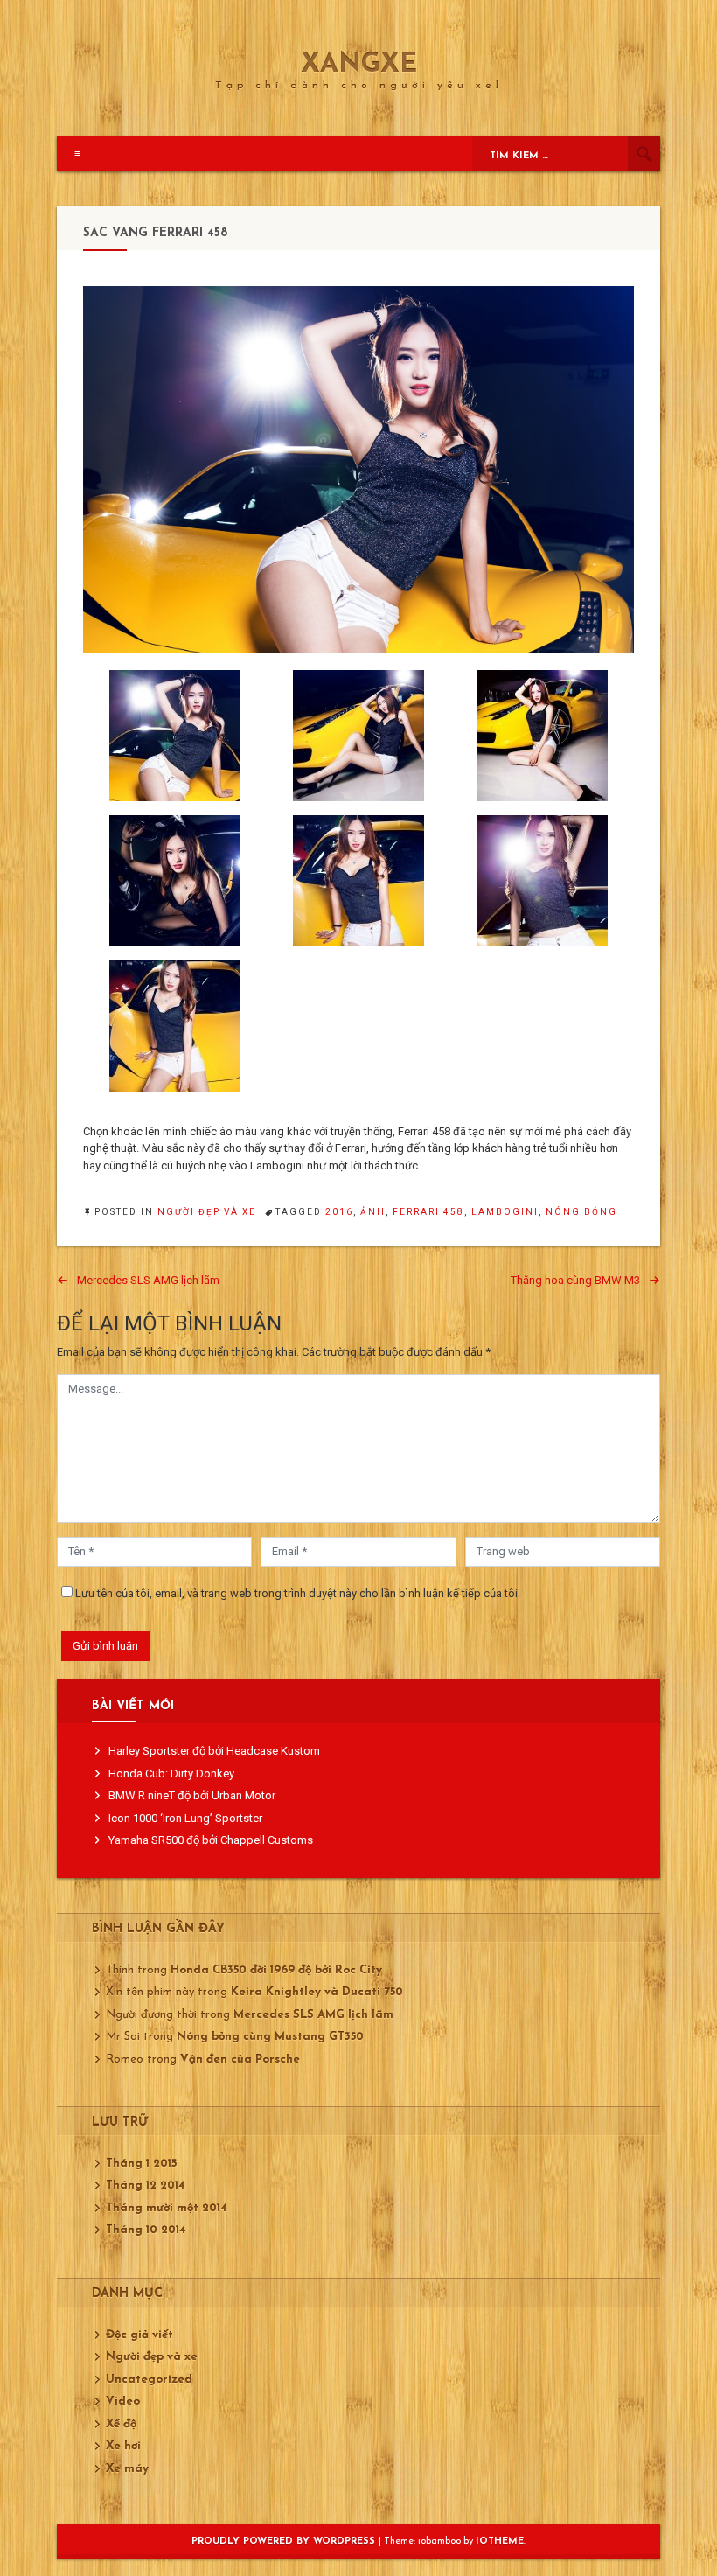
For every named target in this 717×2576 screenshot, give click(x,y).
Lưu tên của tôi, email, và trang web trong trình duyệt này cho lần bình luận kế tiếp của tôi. (298, 1593)
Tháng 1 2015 (141, 2164)
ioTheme (500, 2541)
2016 (339, 1212)
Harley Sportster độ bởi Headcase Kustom (214, 1751)
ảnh (373, 1212)
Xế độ (121, 2424)
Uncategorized (149, 2380)
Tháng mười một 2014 (167, 2208)
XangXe (359, 66)
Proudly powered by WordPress (285, 2541)
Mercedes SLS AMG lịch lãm (148, 1280)
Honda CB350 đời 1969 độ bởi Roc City (276, 1970)
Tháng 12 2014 (146, 2185)
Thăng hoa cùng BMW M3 (575, 1280)
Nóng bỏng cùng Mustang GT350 (270, 2037)
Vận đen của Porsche (240, 2059)
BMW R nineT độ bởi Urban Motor (192, 1795)
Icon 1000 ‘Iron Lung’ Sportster (185, 1818)
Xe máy (127, 2469)
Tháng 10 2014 (146, 2230)
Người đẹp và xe (207, 1212)
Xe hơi (123, 2446)
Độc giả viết (139, 2335)
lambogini (505, 1212)
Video (123, 2401)
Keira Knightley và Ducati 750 (317, 1992)
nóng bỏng (581, 1212)
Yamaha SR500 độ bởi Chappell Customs (211, 1840)
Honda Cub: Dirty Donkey (171, 1773)
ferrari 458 (428, 1212)
